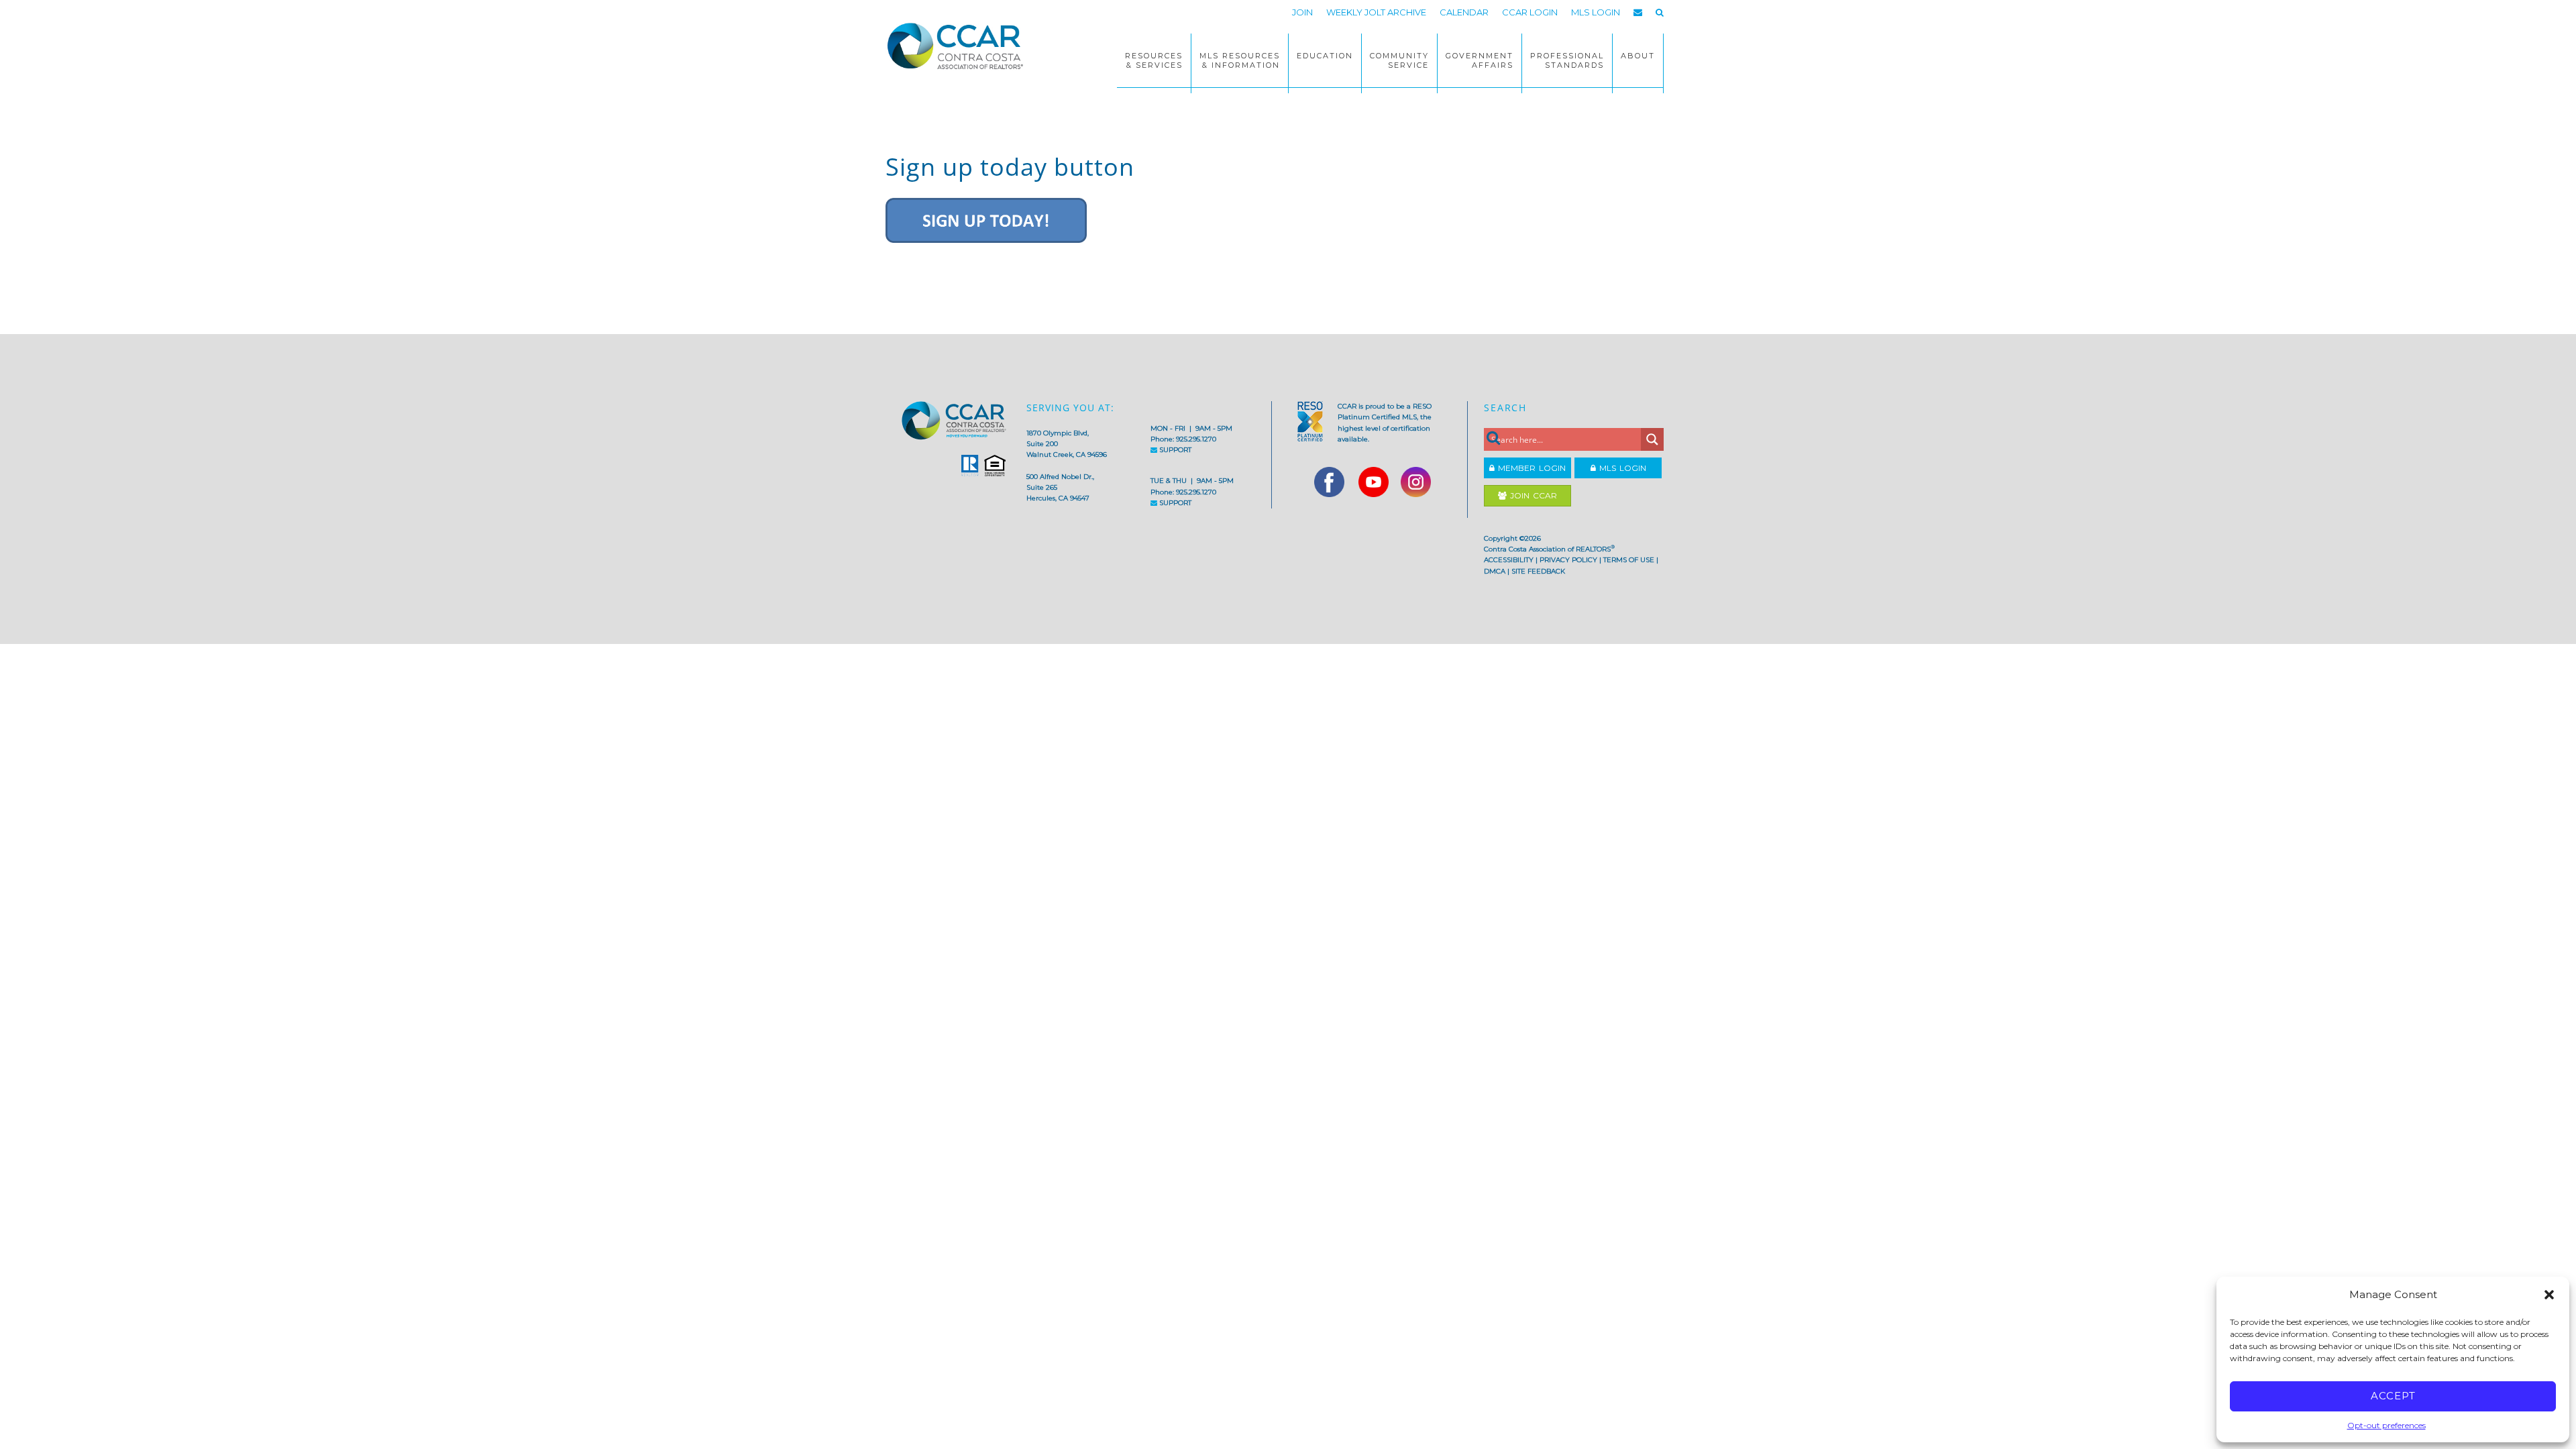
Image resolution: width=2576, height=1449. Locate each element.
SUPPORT (1174, 450)
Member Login (1530, 468)
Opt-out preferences (2386, 1425)
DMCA (1495, 571)
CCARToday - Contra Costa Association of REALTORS (959, 46)
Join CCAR (1532, 495)
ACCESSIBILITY (1509, 560)
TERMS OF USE (1629, 560)
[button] (2549, 1295)
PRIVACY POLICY (1568, 560)
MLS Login (1621, 468)
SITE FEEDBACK (1538, 571)
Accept (2393, 1396)
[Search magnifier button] (1652, 439)
